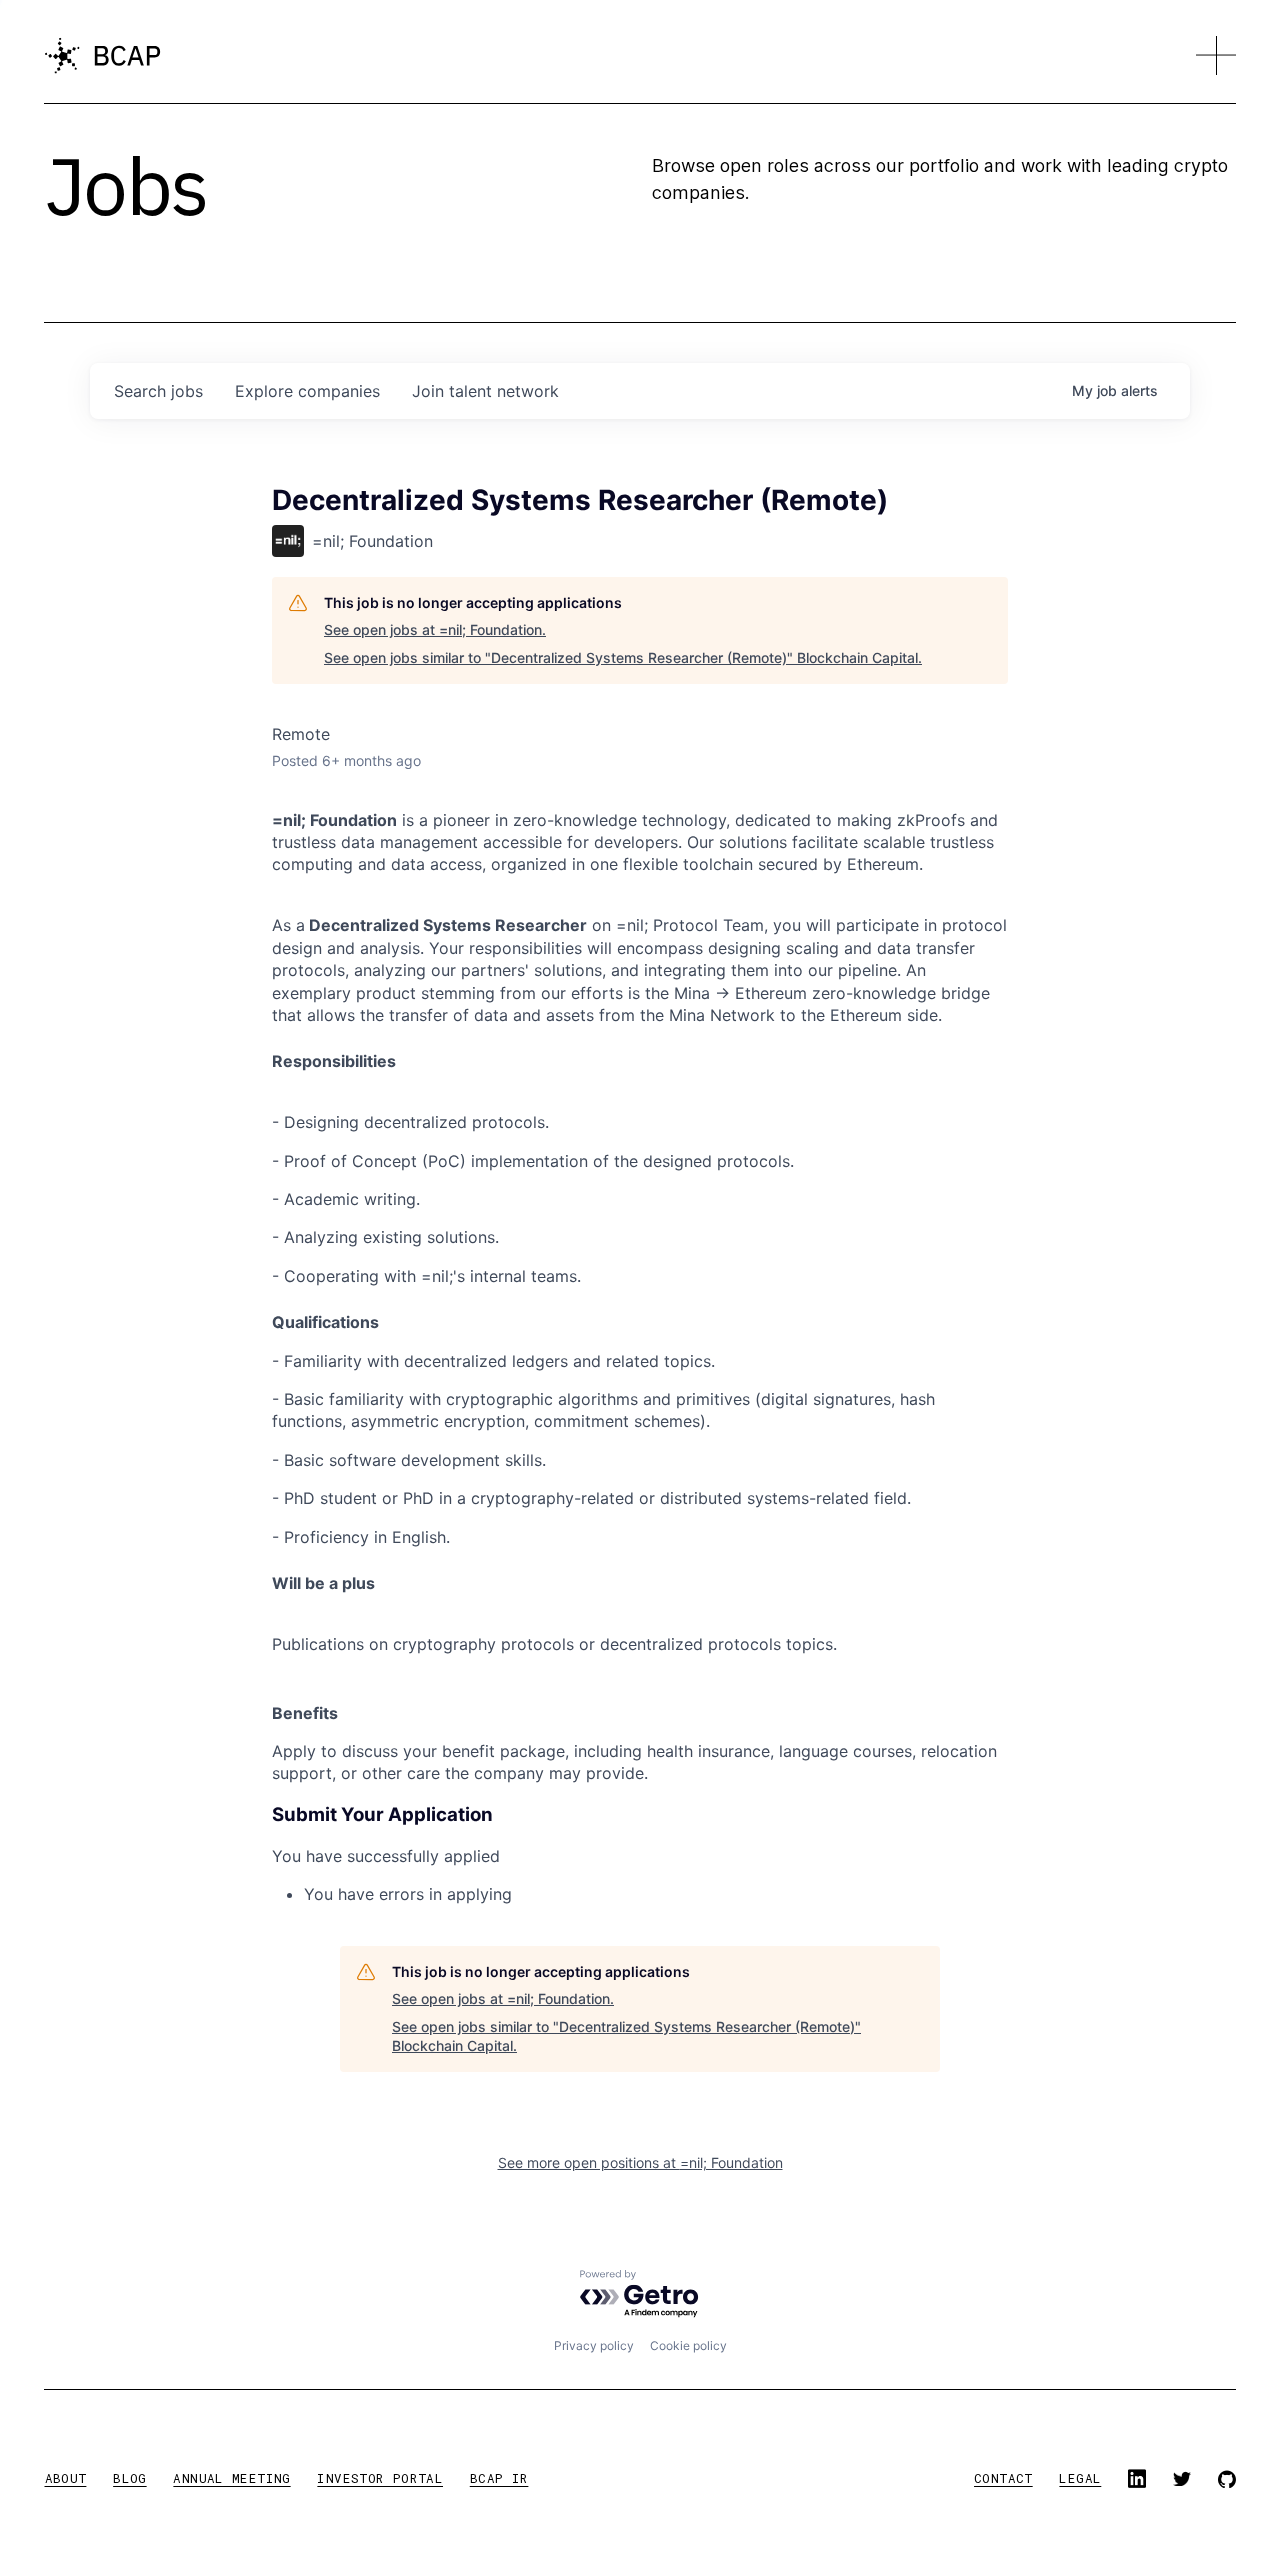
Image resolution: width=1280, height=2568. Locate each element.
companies (307, 391)
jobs (158, 391)
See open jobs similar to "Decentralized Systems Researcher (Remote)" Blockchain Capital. (623, 657)
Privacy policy (594, 2345)
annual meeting (231, 2478)
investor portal (380, 2478)
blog (130, 2478)
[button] (1216, 56)
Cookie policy (688, 2345)
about (66, 2478)
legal (1080, 2478)
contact (1003, 2478)
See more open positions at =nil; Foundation (640, 2162)
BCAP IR (499, 2478)
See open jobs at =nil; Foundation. (435, 629)
